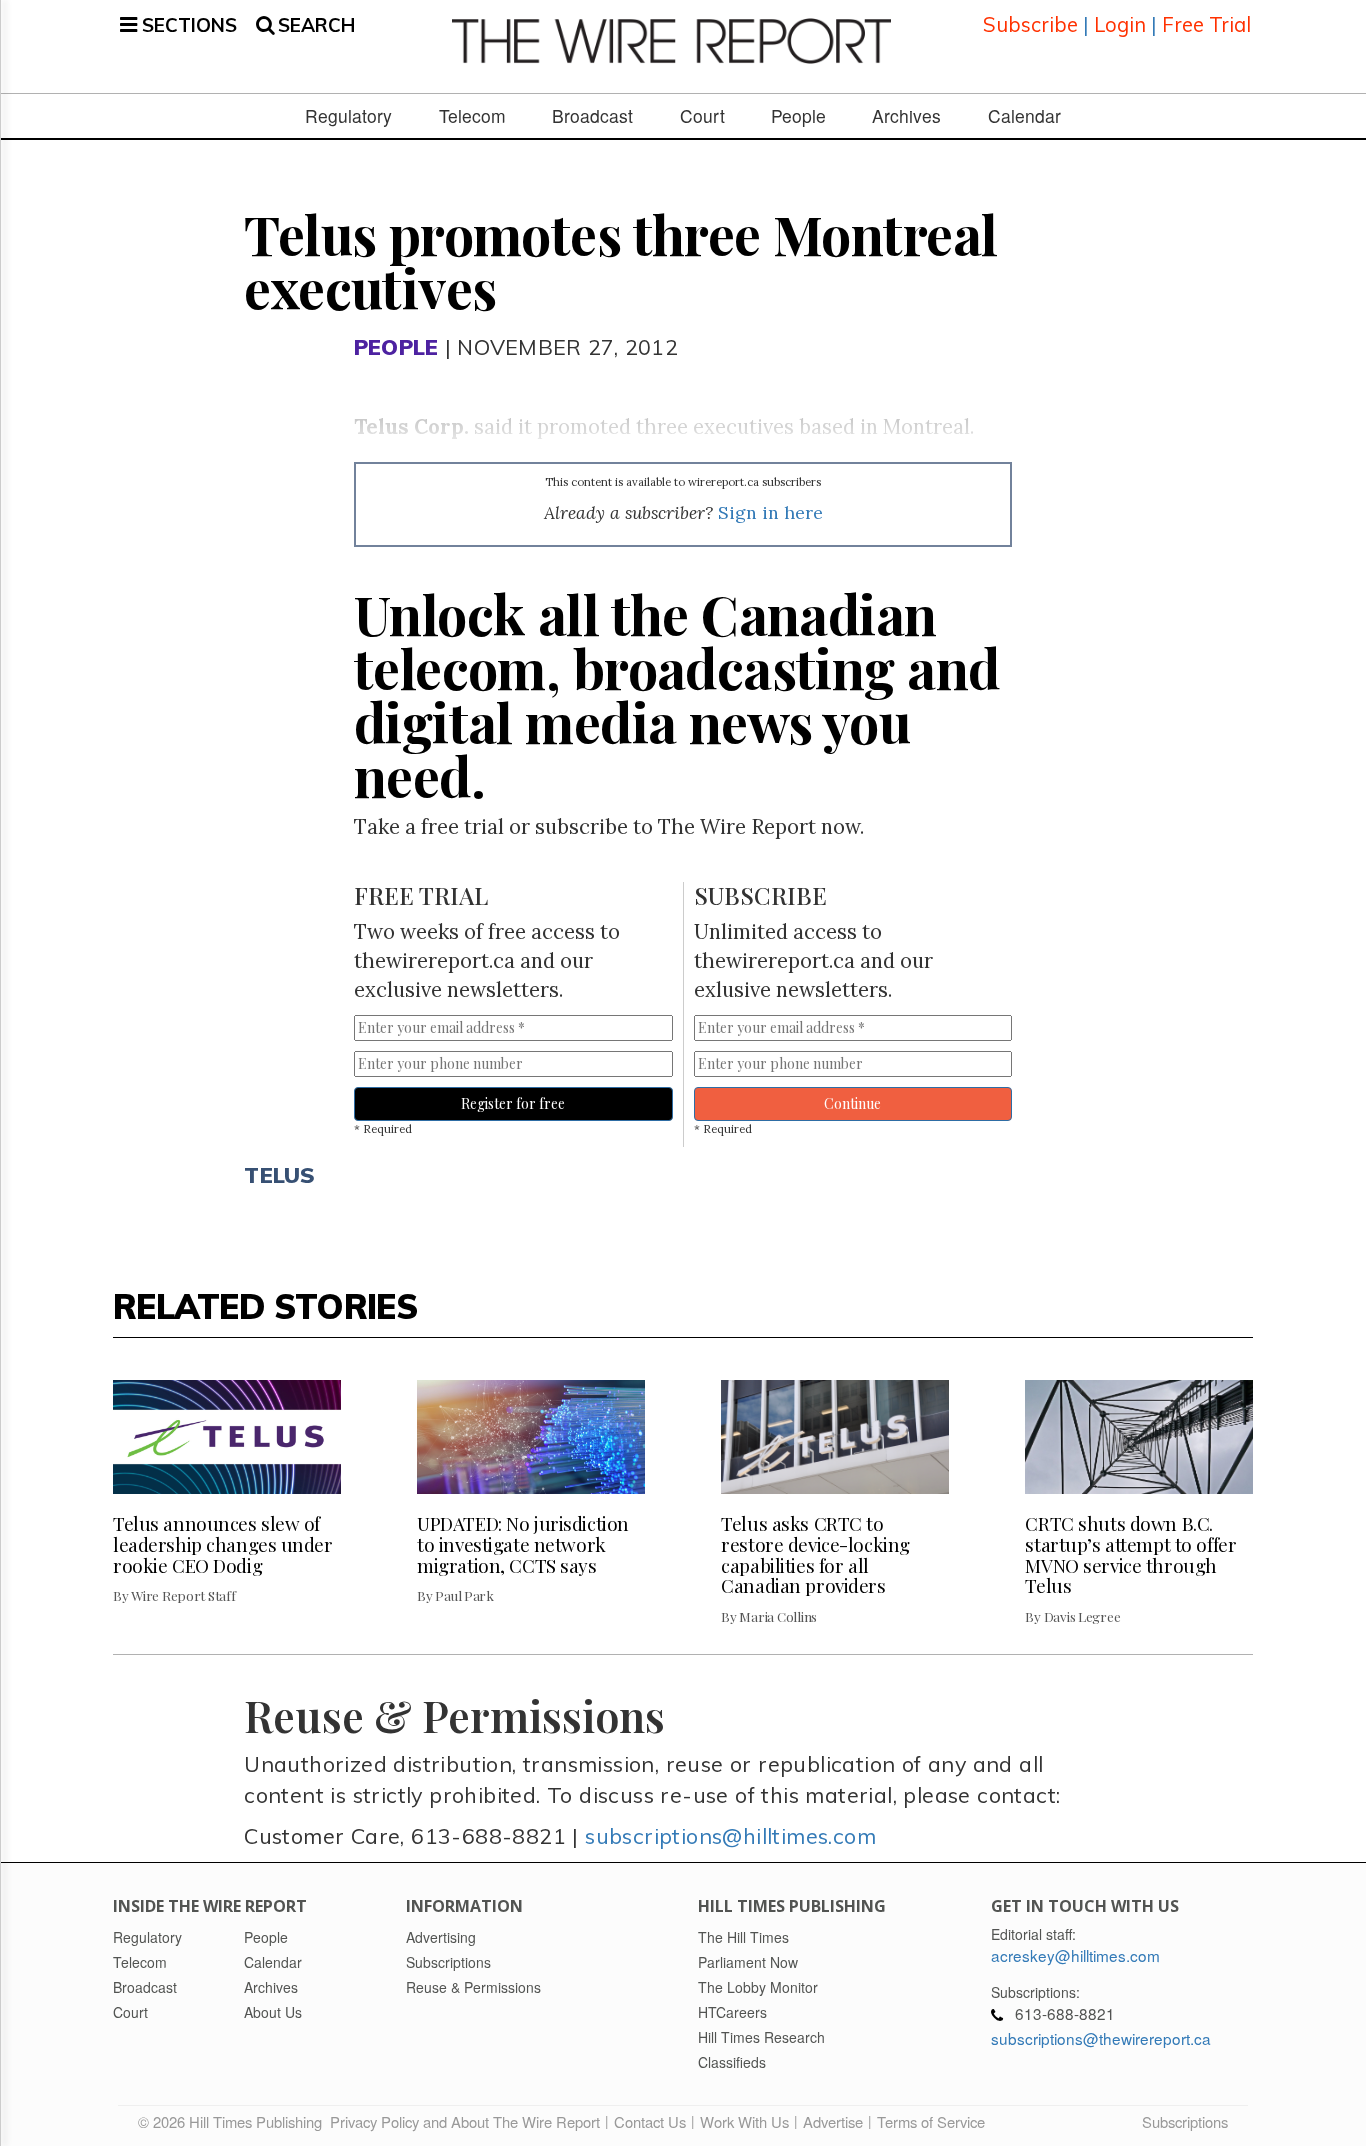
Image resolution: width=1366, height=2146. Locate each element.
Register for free (513, 1103)
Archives (906, 116)
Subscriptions (1185, 2121)
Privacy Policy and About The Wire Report (465, 2121)
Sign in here (770, 512)
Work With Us (744, 2121)
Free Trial (1206, 24)
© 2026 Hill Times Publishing (234, 2121)
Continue (852, 1103)
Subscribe (1030, 24)
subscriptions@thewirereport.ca (1101, 2038)
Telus (279, 1174)
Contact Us (650, 2121)
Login (1120, 24)
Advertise (833, 2121)
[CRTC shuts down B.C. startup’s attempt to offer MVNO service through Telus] (1139, 1437)
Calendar (1024, 116)
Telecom (472, 116)
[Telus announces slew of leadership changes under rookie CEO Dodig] (227, 1437)
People (798, 116)
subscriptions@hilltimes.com (730, 1835)
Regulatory (348, 116)
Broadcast (592, 116)
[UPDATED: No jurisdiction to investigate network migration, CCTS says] (531, 1437)
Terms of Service (931, 2121)
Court (702, 116)
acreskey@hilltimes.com (1075, 1955)
